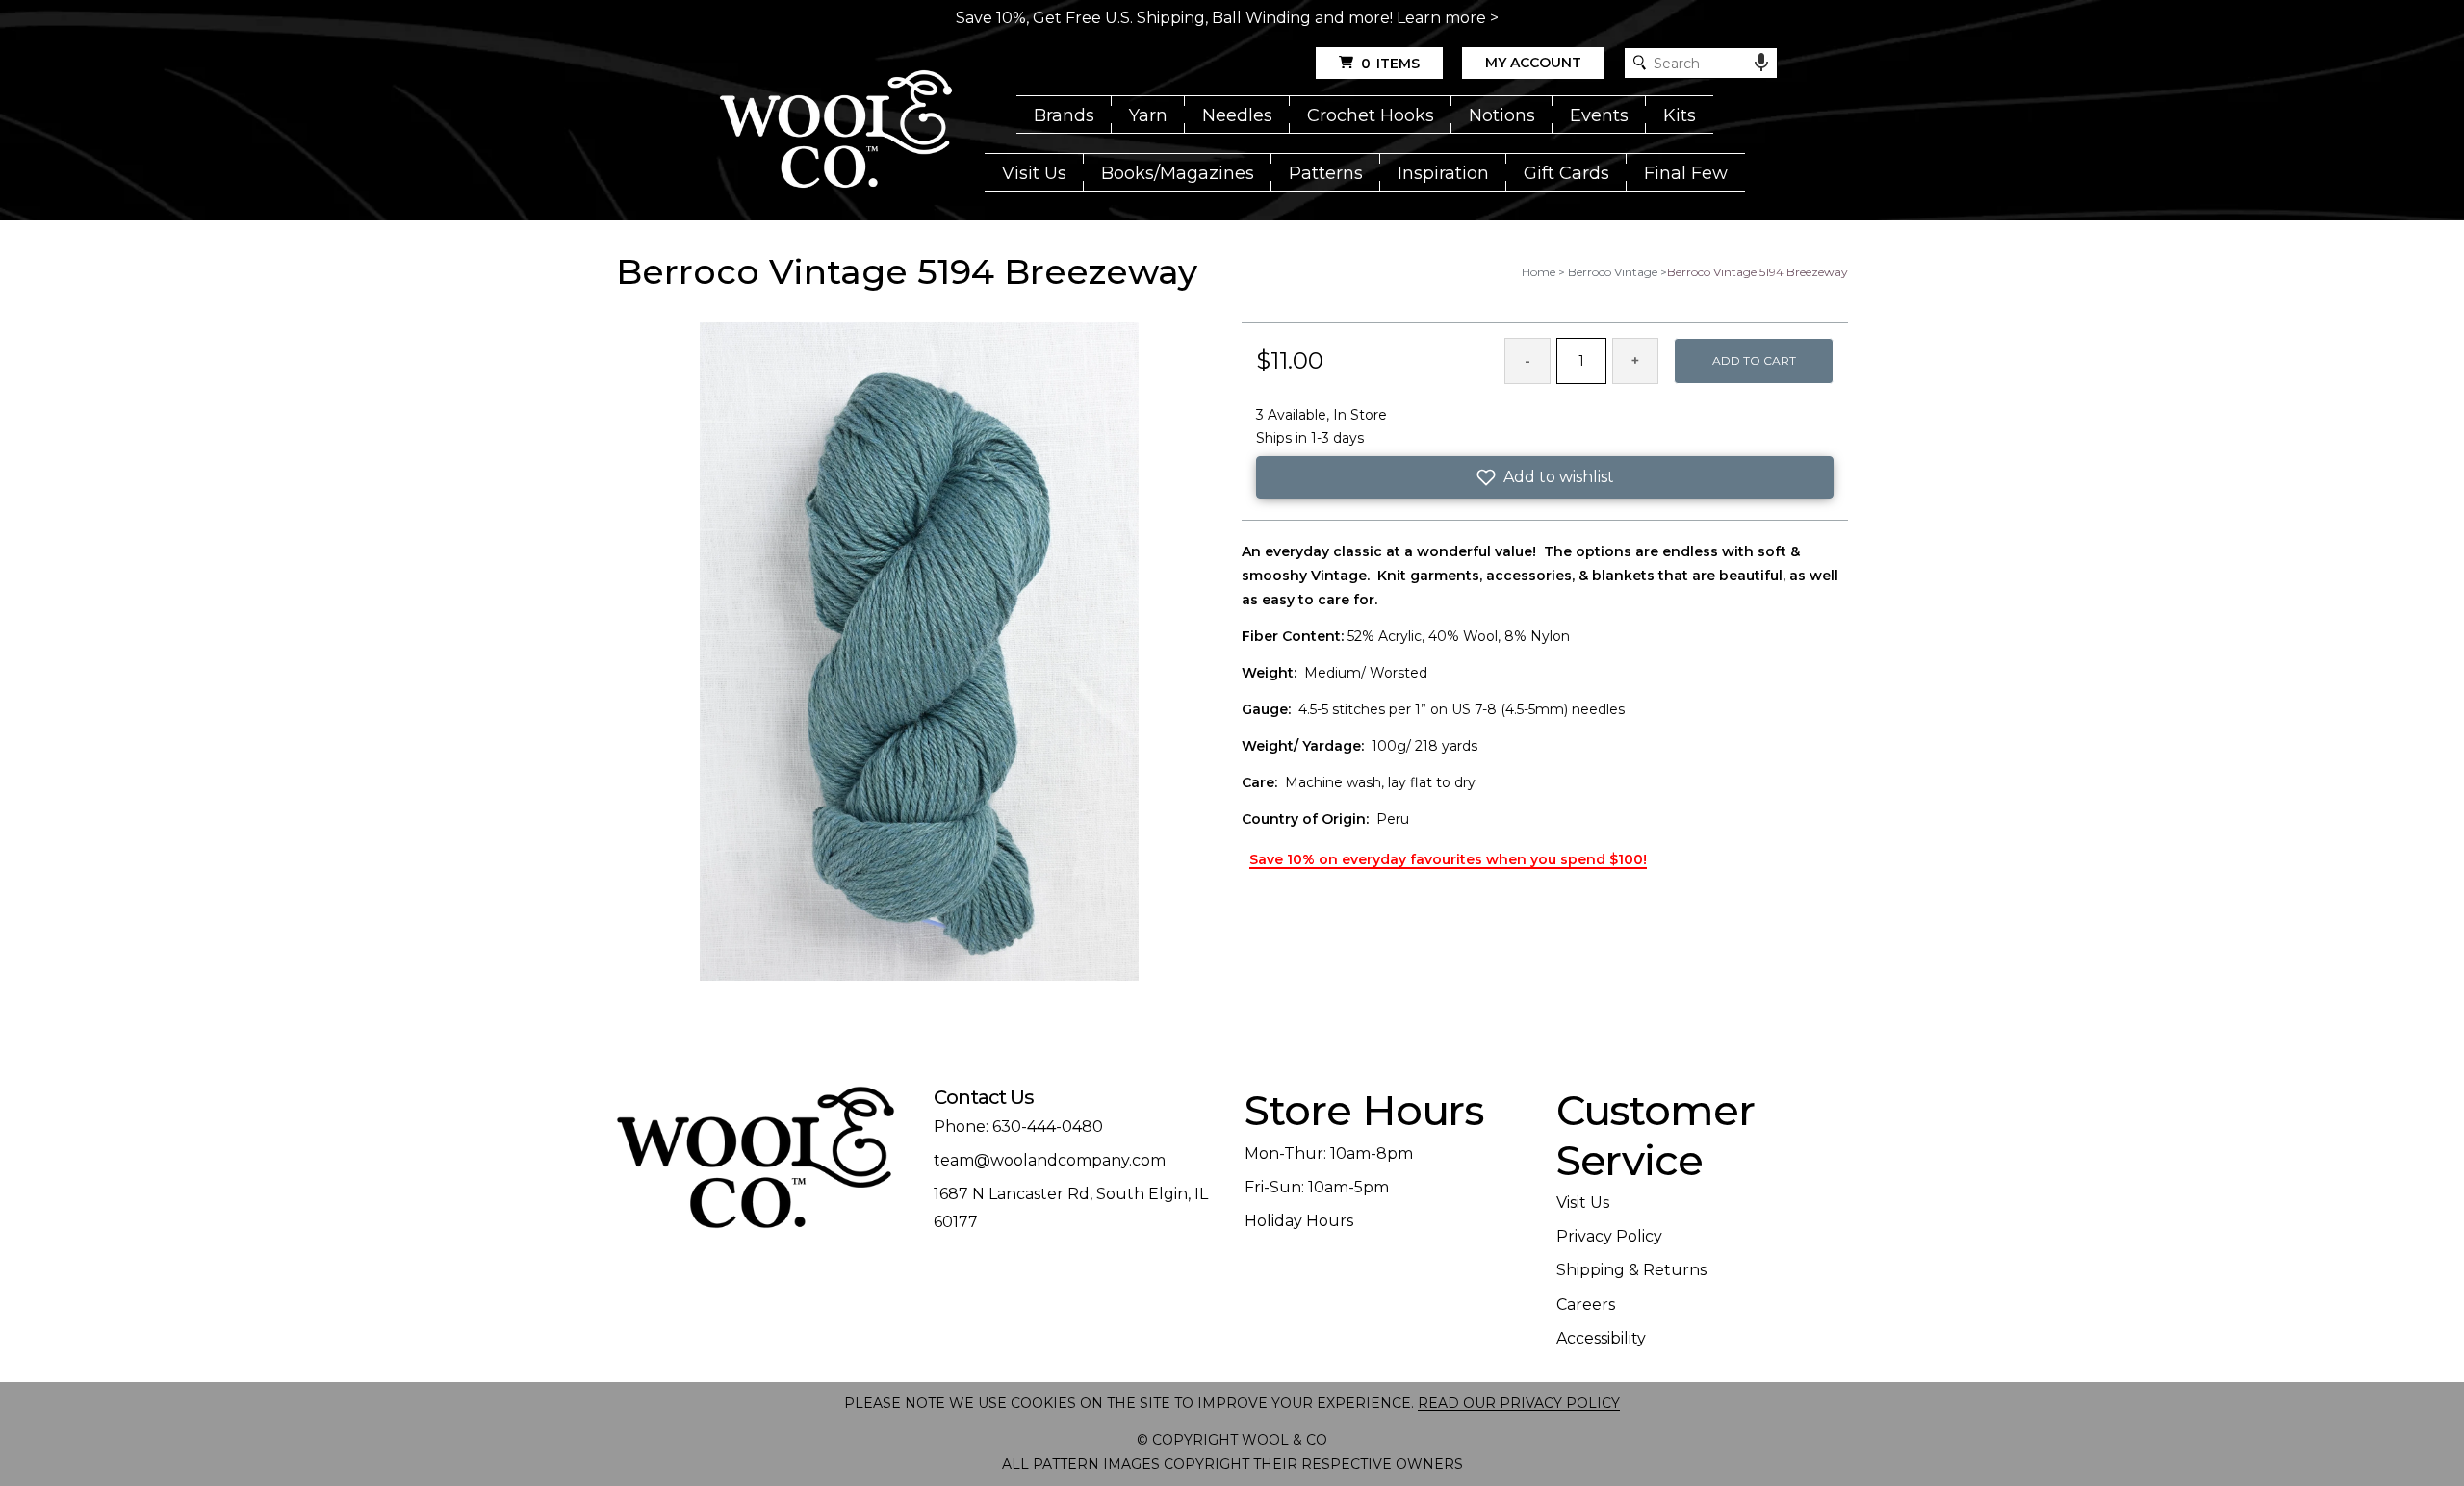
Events (1599, 115)
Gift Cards (1566, 173)
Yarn (1148, 115)
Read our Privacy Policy (1519, 1403)
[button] (1545, 477)
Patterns (1326, 173)
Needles (1237, 115)
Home (1539, 272)
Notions (1502, 115)
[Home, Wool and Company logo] (836, 131)
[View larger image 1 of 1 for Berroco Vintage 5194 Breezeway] (919, 653)
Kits (1680, 115)
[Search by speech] (1761, 63)
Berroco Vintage (1613, 272)
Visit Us (1034, 173)
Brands (1064, 115)
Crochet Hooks (1371, 115)
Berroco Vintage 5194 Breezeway (1758, 272)
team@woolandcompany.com (1050, 1160)
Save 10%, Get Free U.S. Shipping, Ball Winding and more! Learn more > (1227, 18)
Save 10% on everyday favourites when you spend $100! (1448, 859)
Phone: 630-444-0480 (1018, 1127)
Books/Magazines (1178, 173)
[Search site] (1640, 63)
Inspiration (1443, 173)
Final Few (1686, 173)
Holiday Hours (1299, 1221)
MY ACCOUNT (1533, 63)
